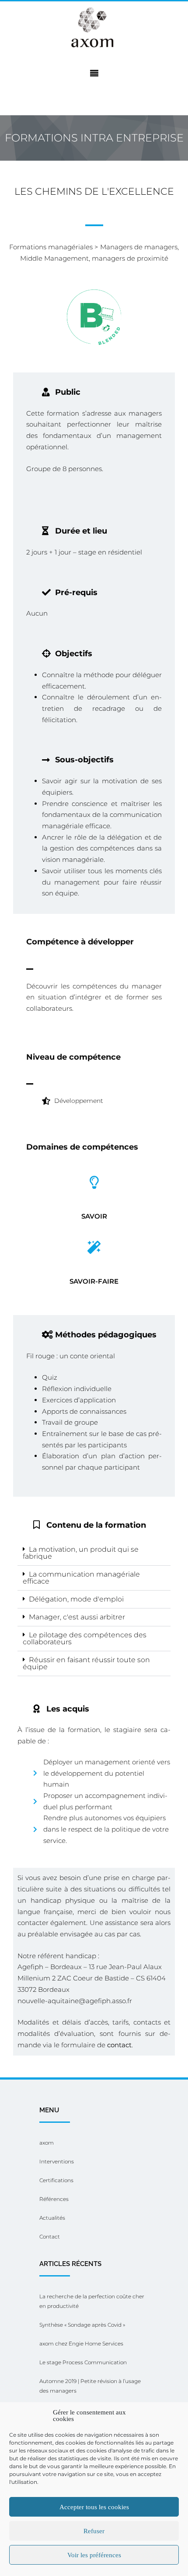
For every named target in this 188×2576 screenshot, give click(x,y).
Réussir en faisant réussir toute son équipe (86, 1663)
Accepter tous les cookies (94, 2507)
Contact (50, 2237)
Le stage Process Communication (83, 2362)
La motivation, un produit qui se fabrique (81, 1553)
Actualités (52, 2218)
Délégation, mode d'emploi (76, 1599)
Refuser (94, 2531)
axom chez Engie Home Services (81, 2344)
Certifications (56, 2180)
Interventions (57, 2161)
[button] (94, 1553)
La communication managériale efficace (81, 1578)
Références (54, 2199)
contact (119, 2045)
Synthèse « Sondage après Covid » (82, 2325)
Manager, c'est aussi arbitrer (77, 1617)
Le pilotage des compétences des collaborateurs (85, 1638)
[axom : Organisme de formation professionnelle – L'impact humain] (94, 28)
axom (47, 2143)
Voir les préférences (94, 2555)
